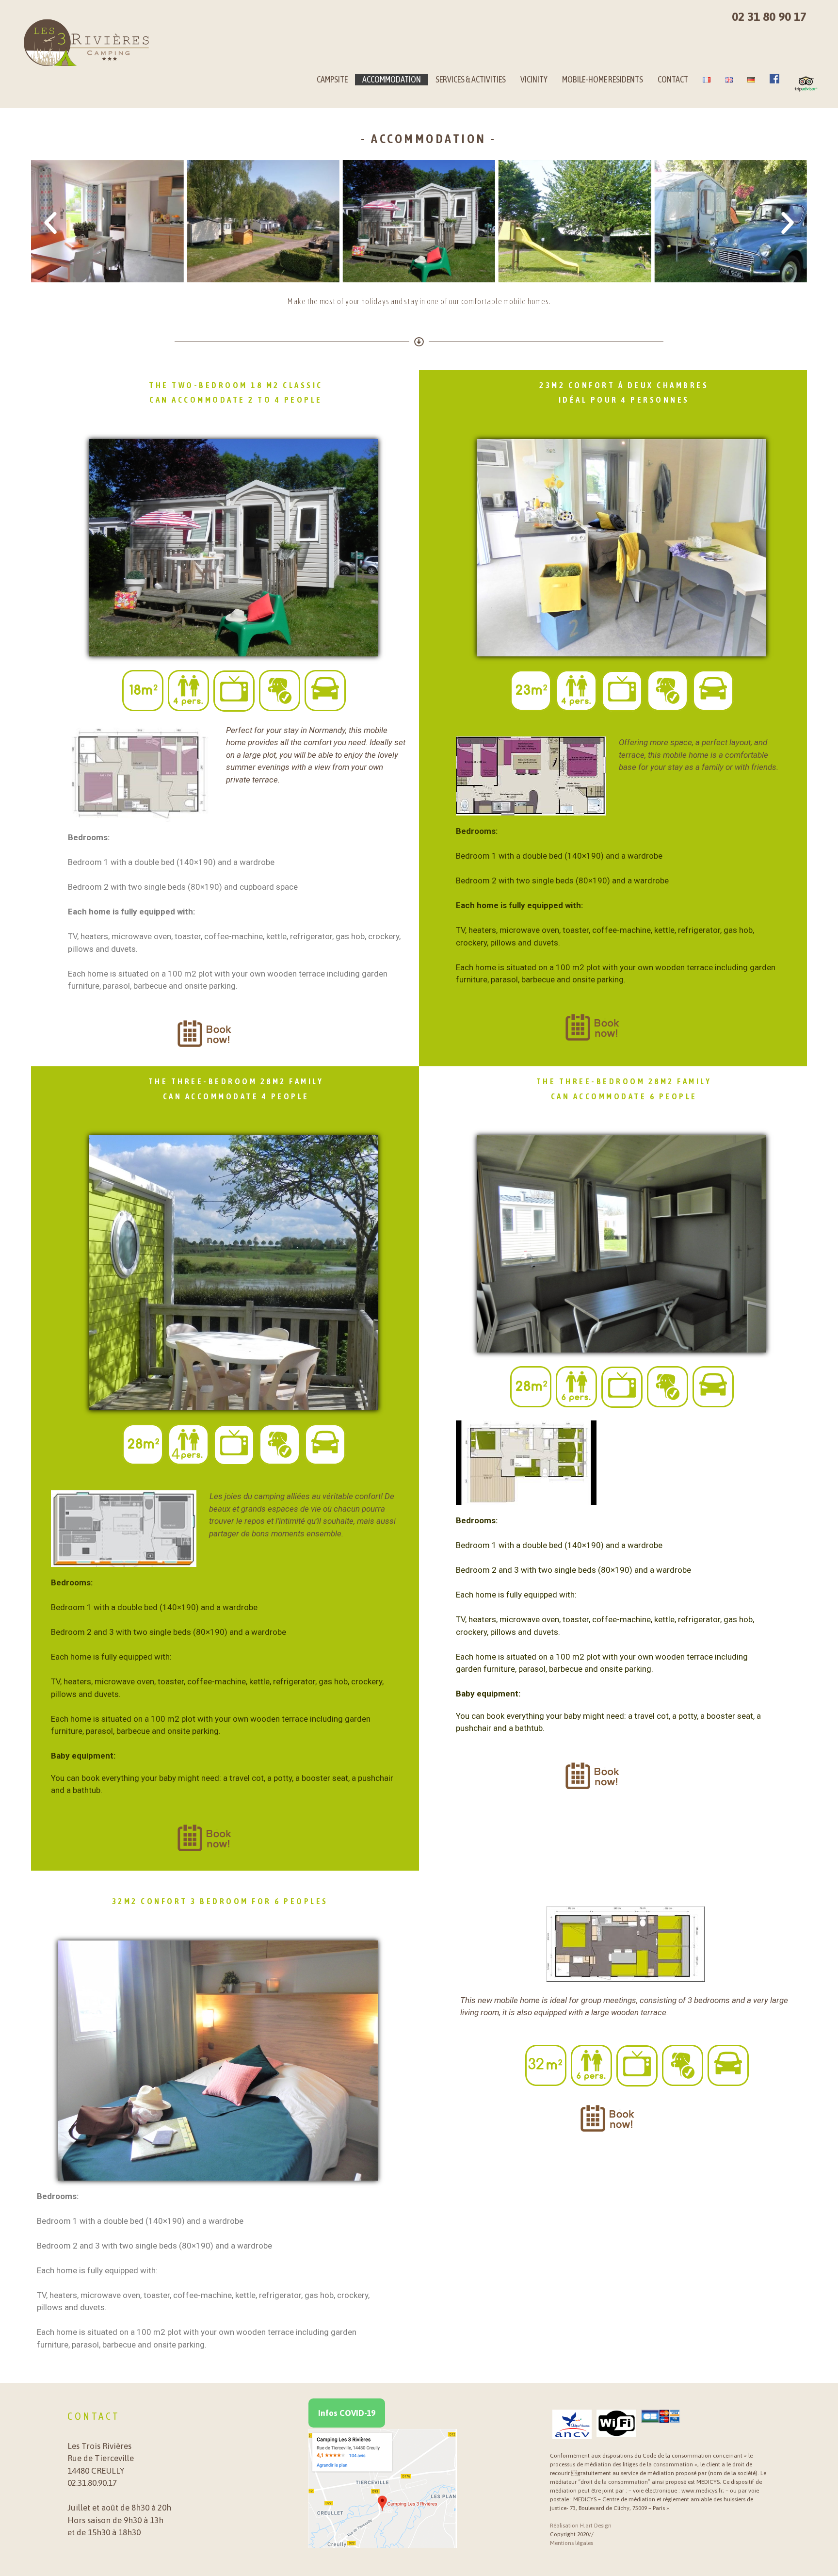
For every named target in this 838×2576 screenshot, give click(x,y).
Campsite (332, 79)
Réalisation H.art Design (581, 2526)
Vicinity (534, 79)
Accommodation (392, 79)
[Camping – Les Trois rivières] (87, 43)
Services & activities (471, 79)
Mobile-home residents (603, 79)
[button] (50, 223)
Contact (673, 79)
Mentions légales (572, 2543)
